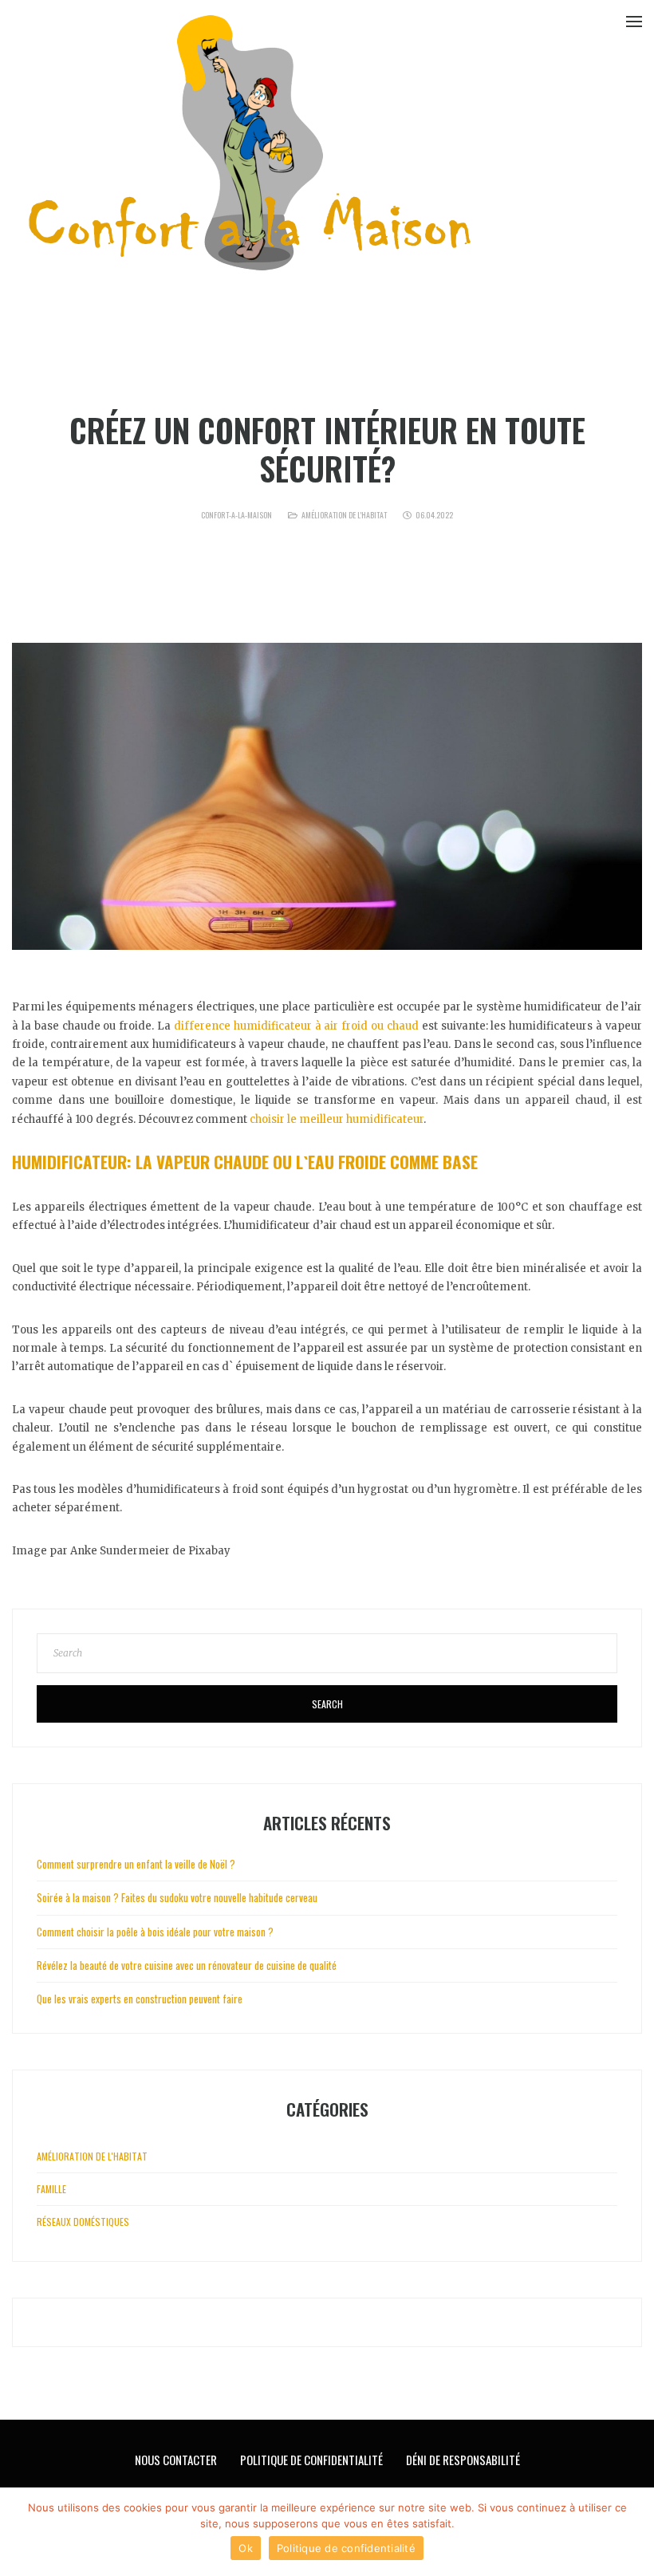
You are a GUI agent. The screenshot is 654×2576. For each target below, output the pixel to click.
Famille (51, 2189)
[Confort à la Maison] (251, 147)
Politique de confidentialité (346, 2548)
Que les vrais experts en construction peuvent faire (140, 1999)
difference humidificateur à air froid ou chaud (296, 1026)
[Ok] (634, 2532)
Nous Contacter (176, 2460)
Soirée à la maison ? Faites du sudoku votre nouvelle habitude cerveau (177, 1897)
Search (327, 1704)
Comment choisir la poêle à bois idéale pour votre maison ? (155, 1932)
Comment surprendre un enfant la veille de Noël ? (136, 1864)
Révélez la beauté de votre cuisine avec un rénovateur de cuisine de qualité (187, 1965)
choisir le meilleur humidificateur (337, 1119)
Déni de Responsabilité (463, 2460)
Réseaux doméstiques (83, 2222)
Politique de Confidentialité (311, 2460)
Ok (246, 2548)
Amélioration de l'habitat (344, 515)
